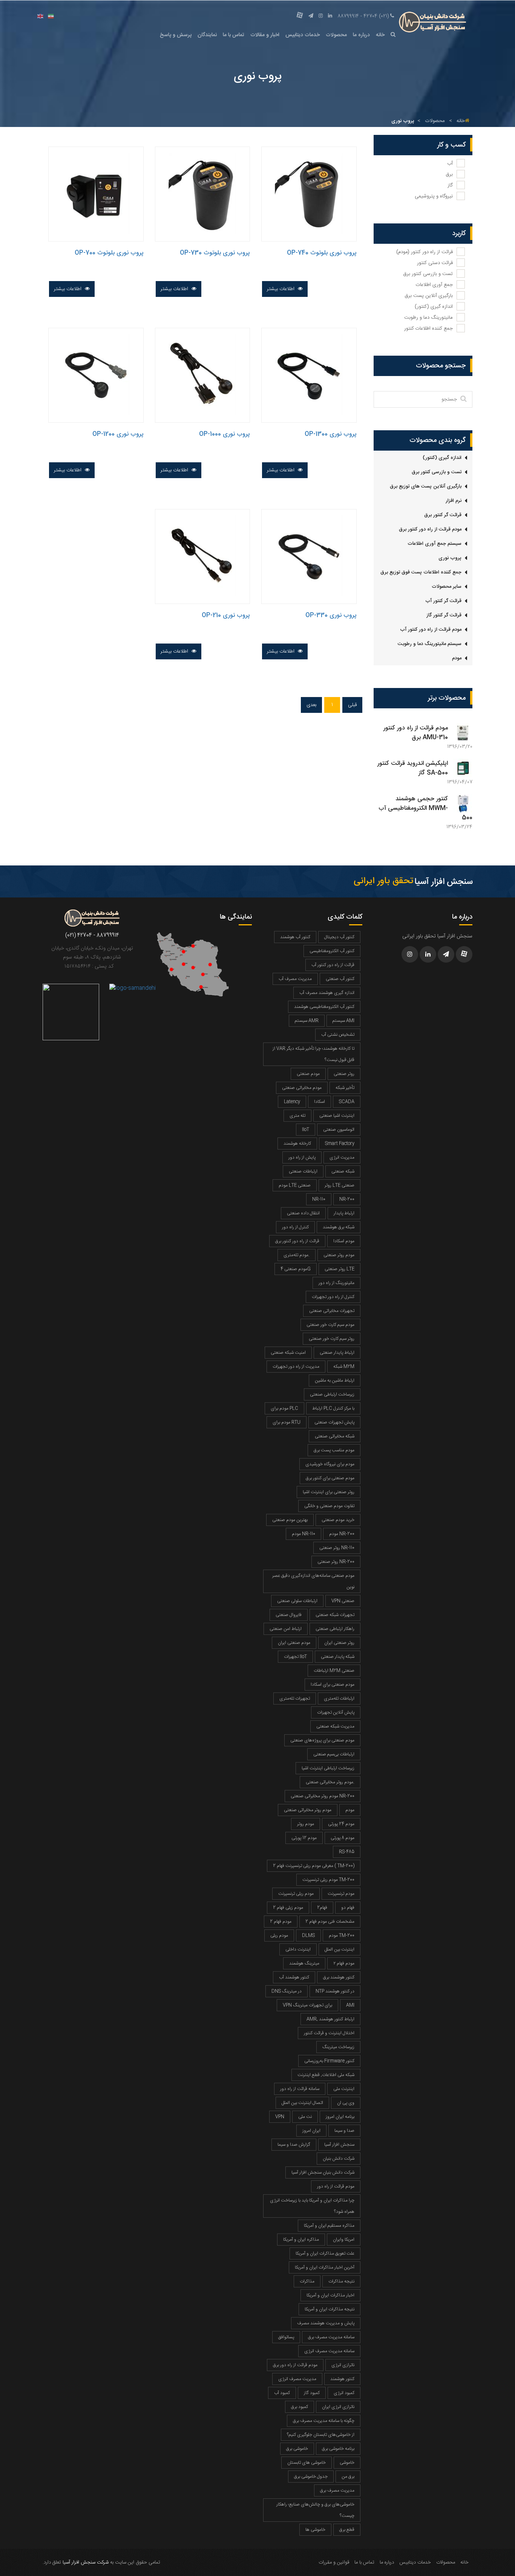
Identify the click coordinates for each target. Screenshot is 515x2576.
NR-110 (319, 1199)
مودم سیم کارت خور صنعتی (330, 1325)
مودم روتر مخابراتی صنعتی (308, 1810)
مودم (457, 658)
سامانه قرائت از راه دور (300, 2089)
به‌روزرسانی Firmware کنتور (329, 2061)
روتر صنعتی (344, 1074)
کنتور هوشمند (342, 2379)
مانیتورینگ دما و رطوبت (428, 318)
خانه (380, 35)
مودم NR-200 (342, 1534)
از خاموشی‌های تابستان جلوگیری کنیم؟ (321, 2435)
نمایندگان (207, 35)
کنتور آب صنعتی (340, 979)
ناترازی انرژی (343, 2365)
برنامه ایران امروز (340, 2117)
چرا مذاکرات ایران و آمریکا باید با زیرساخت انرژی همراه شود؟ (312, 2206)
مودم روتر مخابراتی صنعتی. (330, 1782)
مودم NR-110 (303, 1534)
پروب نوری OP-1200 (118, 434)
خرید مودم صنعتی (338, 1520)
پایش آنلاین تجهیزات (336, 1712)
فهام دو (348, 1908)
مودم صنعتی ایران (294, 1643)
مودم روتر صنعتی (339, 1255)
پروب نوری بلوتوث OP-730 (215, 253)
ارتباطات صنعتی (303, 1171)
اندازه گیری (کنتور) (434, 307)
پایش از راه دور (302, 1157)
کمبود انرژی (344, 2393)
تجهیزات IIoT (295, 1657)
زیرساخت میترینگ (338, 2047)
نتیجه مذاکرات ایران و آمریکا (330, 2309)
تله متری (297, 1116)
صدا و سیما (344, 2131)
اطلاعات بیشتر (281, 289)
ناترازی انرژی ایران (338, 2407)
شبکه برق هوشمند (339, 1227)
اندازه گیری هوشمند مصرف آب (327, 993)
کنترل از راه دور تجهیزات (333, 1297)
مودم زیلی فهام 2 (288, 1908)
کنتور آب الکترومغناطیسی (332, 951)
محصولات (336, 35)
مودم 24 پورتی (341, 1824)
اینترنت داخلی (298, 1949)
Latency (292, 1102)
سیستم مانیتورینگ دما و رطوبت (430, 644)
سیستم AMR (307, 1021)
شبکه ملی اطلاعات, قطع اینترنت (326, 2075)
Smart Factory (340, 1144)
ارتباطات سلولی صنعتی (297, 1601)
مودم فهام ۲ (344, 1963)
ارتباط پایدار (344, 1213)
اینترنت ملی (344, 2089)
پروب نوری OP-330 (331, 615)
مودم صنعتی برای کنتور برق (330, 1478)
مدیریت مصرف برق (337, 2490)
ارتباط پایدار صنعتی (337, 1353)
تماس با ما (234, 35)
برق (449, 174)
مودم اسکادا (344, 1241)
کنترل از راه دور (295, 1227)
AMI (350, 2005)
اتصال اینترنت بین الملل (302, 2103)
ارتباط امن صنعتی (286, 1629)
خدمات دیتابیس (303, 35)
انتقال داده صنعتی (303, 1213)
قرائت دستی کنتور (435, 263)
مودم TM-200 (342, 1935)
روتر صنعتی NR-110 (337, 1548)
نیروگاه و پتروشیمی (434, 196)
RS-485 (347, 1852)
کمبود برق (300, 2407)
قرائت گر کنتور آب (443, 601)
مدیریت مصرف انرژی (297, 2379)
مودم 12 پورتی (304, 1838)
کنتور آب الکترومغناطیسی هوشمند (324, 1007)
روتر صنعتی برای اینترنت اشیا (329, 1492)
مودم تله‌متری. (297, 1255)
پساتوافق (286, 2337)
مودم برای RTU (287, 1422)
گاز (450, 185)
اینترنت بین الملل (340, 1949)
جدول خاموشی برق (311, 2477)
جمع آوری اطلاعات (434, 285)
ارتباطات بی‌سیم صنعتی (334, 1754)
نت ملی (305, 2117)
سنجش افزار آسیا (339, 2145)
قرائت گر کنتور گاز (444, 615)
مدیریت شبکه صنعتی (335, 1726)
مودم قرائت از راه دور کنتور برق (430, 529)
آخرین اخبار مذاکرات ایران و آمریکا (325, 2267)
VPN (280, 2117)
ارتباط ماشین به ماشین (335, 1380)
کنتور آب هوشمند (295, 937)
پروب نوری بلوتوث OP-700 (109, 253)
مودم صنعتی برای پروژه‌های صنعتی (322, 1740)
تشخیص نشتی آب (338, 1035)
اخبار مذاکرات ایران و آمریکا (330, 2295)
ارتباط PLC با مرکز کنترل (333, 1408)
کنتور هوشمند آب (294, 1977)
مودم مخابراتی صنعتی (302, 1088)
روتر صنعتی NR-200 (336, 1562)
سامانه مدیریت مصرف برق (331, 2337)
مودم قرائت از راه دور (336, 2186)
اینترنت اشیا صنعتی (337, 1116)
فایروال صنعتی (289, 1615)
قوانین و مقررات (334, 2562)
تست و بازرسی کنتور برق (428, 274)
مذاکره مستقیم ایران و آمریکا (329, 2226)
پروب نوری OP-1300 (331, 434)
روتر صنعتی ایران (339, 1643)
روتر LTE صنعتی (340, 1185)
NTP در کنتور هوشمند (335, 1991)
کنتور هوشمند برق (339, 1977)
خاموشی (347, 2463)
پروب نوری (450, 558)
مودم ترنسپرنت (341, 1894)
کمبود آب (282, 2393)
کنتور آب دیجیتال (339, 937)
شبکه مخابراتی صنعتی (335, 1436)
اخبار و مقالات (265, 35)
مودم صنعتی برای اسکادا (333, 1685)
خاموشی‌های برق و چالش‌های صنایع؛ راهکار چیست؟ (315, 2510)
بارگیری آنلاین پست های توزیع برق (426, 486)
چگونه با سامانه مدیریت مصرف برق (324, 2421)
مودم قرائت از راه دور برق (295, 2365)
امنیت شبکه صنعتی (288, 1353)
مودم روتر (306, 1824)
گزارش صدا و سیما (294, 2145)
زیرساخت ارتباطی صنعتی (332, 1394)
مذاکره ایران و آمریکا (301, 2240)
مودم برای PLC (284, 1408)
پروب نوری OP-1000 (225, 434)
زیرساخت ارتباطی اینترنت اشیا (328, 1768)
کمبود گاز (312, 2393)
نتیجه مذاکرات (341, 2281)
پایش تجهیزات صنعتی (334, 1422)
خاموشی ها (315, 2530)
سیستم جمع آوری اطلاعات (435, 544)
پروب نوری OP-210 (226, 615)
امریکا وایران (344, 2240)
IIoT (306, 1130)
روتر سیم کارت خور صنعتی (332, 1339)
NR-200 (347, 1199)
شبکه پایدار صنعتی (338, 1657)
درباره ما (361, 35)
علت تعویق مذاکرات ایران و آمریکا (325, 2253)
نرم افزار (454, 501)
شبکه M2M (344, 1367)
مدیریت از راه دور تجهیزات (296, 1367)
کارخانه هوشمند (297, 1144)
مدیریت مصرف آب (295, 979)
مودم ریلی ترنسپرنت (296, 1894)
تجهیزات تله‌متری (295, 1698)
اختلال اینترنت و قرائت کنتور (329, 2033)
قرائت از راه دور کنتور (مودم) (425, 252)
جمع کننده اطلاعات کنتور (428, 329)
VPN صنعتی (343, 1601)
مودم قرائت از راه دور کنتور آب (431, 630)
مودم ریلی (279, 1935)
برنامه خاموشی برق (338, 2449)
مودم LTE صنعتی (295, 1185)
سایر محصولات (447, 587)
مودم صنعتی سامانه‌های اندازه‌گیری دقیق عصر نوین (313, 1581)
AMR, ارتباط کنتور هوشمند (330, 2019)
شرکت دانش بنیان (339, 2159)
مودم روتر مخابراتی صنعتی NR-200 (323, 1796)
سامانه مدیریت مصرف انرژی (329, 2351)
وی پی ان (346, 2103)
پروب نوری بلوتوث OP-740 (322, 253)
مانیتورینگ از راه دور (336, 1283)
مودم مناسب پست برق (334, 1450)
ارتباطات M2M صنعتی (334, 1671)
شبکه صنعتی (343, 1171)
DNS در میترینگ (287, 1991)
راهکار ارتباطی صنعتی (335, 1629)
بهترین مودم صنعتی (290, 1520)
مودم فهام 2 (281, 1922)
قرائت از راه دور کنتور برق (297, 1241)
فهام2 (322, 1908)
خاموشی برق (297, 2449)
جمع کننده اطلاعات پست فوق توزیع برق (421, 572)
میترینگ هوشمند (304, 1963)
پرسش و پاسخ (176, 35)
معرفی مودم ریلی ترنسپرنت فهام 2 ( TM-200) (314, 1866)
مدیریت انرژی (342, 1157)
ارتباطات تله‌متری (339, 1698)
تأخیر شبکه (345, 1088)
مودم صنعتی (308, 1074)
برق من (348, 2477)
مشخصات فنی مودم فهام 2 (330, 1922)
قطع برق (347, 2530)
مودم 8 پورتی (343, 1838)
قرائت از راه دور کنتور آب (333, 965)
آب (450, 164)
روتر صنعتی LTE (340, 1269)
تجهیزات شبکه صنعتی (335, 1615)
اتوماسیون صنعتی (339, 1130)
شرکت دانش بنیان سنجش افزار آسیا (323, 2172)
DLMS (308, 1935)
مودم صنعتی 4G (296, 1269)
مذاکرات (307, 2281)
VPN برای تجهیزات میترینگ (307, 2005)
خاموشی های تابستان (307, 2463)
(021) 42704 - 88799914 (363, 16)
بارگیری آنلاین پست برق (429, 296)
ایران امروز (311, 2131)
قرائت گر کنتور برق (443, 515)
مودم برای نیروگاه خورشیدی (330, 1464)
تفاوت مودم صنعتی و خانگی (329, 1506)
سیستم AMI (343, 1021)
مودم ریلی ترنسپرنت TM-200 (328, 1880)
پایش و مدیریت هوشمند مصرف (326, 2323)
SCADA (347, 1102)
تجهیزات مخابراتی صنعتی (332, 1311)
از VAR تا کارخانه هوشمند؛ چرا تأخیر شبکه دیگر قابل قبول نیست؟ (313, 1054)
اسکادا (320, 1102)
